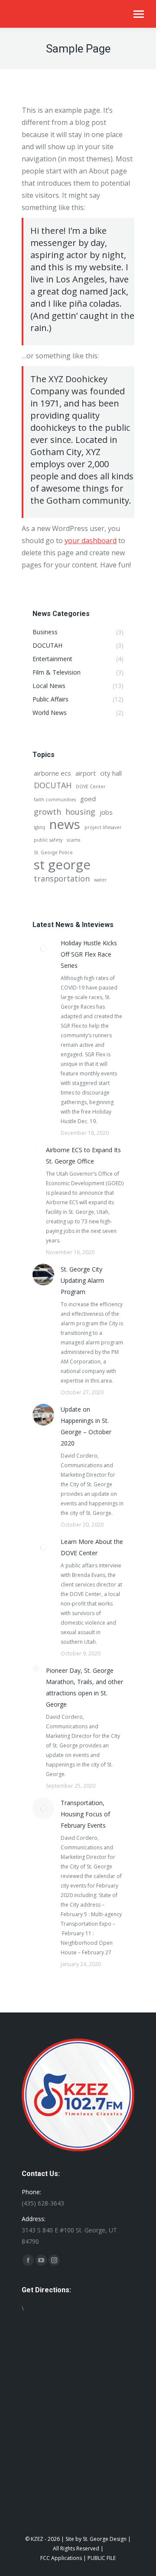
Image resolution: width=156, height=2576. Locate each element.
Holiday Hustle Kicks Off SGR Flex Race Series (89, 954)
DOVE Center (91, 787)
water (101, 880)
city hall (111, 773)
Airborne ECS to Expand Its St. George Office (83, 1155)
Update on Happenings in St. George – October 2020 (86, 1426)
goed (88, 799)
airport (86, 773)
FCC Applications (61, 2558)
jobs (106, 812)
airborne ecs (52, 773)
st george (62, 865)
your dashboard (91, 541)
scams (73, 840)
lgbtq (39, 827)
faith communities (55, 800)
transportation (62, 878)
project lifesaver (103, 827)
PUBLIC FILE (102, 2558)
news (65, 824)
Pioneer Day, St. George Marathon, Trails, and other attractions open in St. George (84, 1687)
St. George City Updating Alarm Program (82, 1280)
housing (80, 812)
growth (47, 812)
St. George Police (53, 852)
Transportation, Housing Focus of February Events (85, 1814)
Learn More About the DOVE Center (92, 1547)
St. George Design (105, 2539)
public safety (48, 840)
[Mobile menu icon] (139, 14)
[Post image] (43, 948)
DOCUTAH (53, 785)
